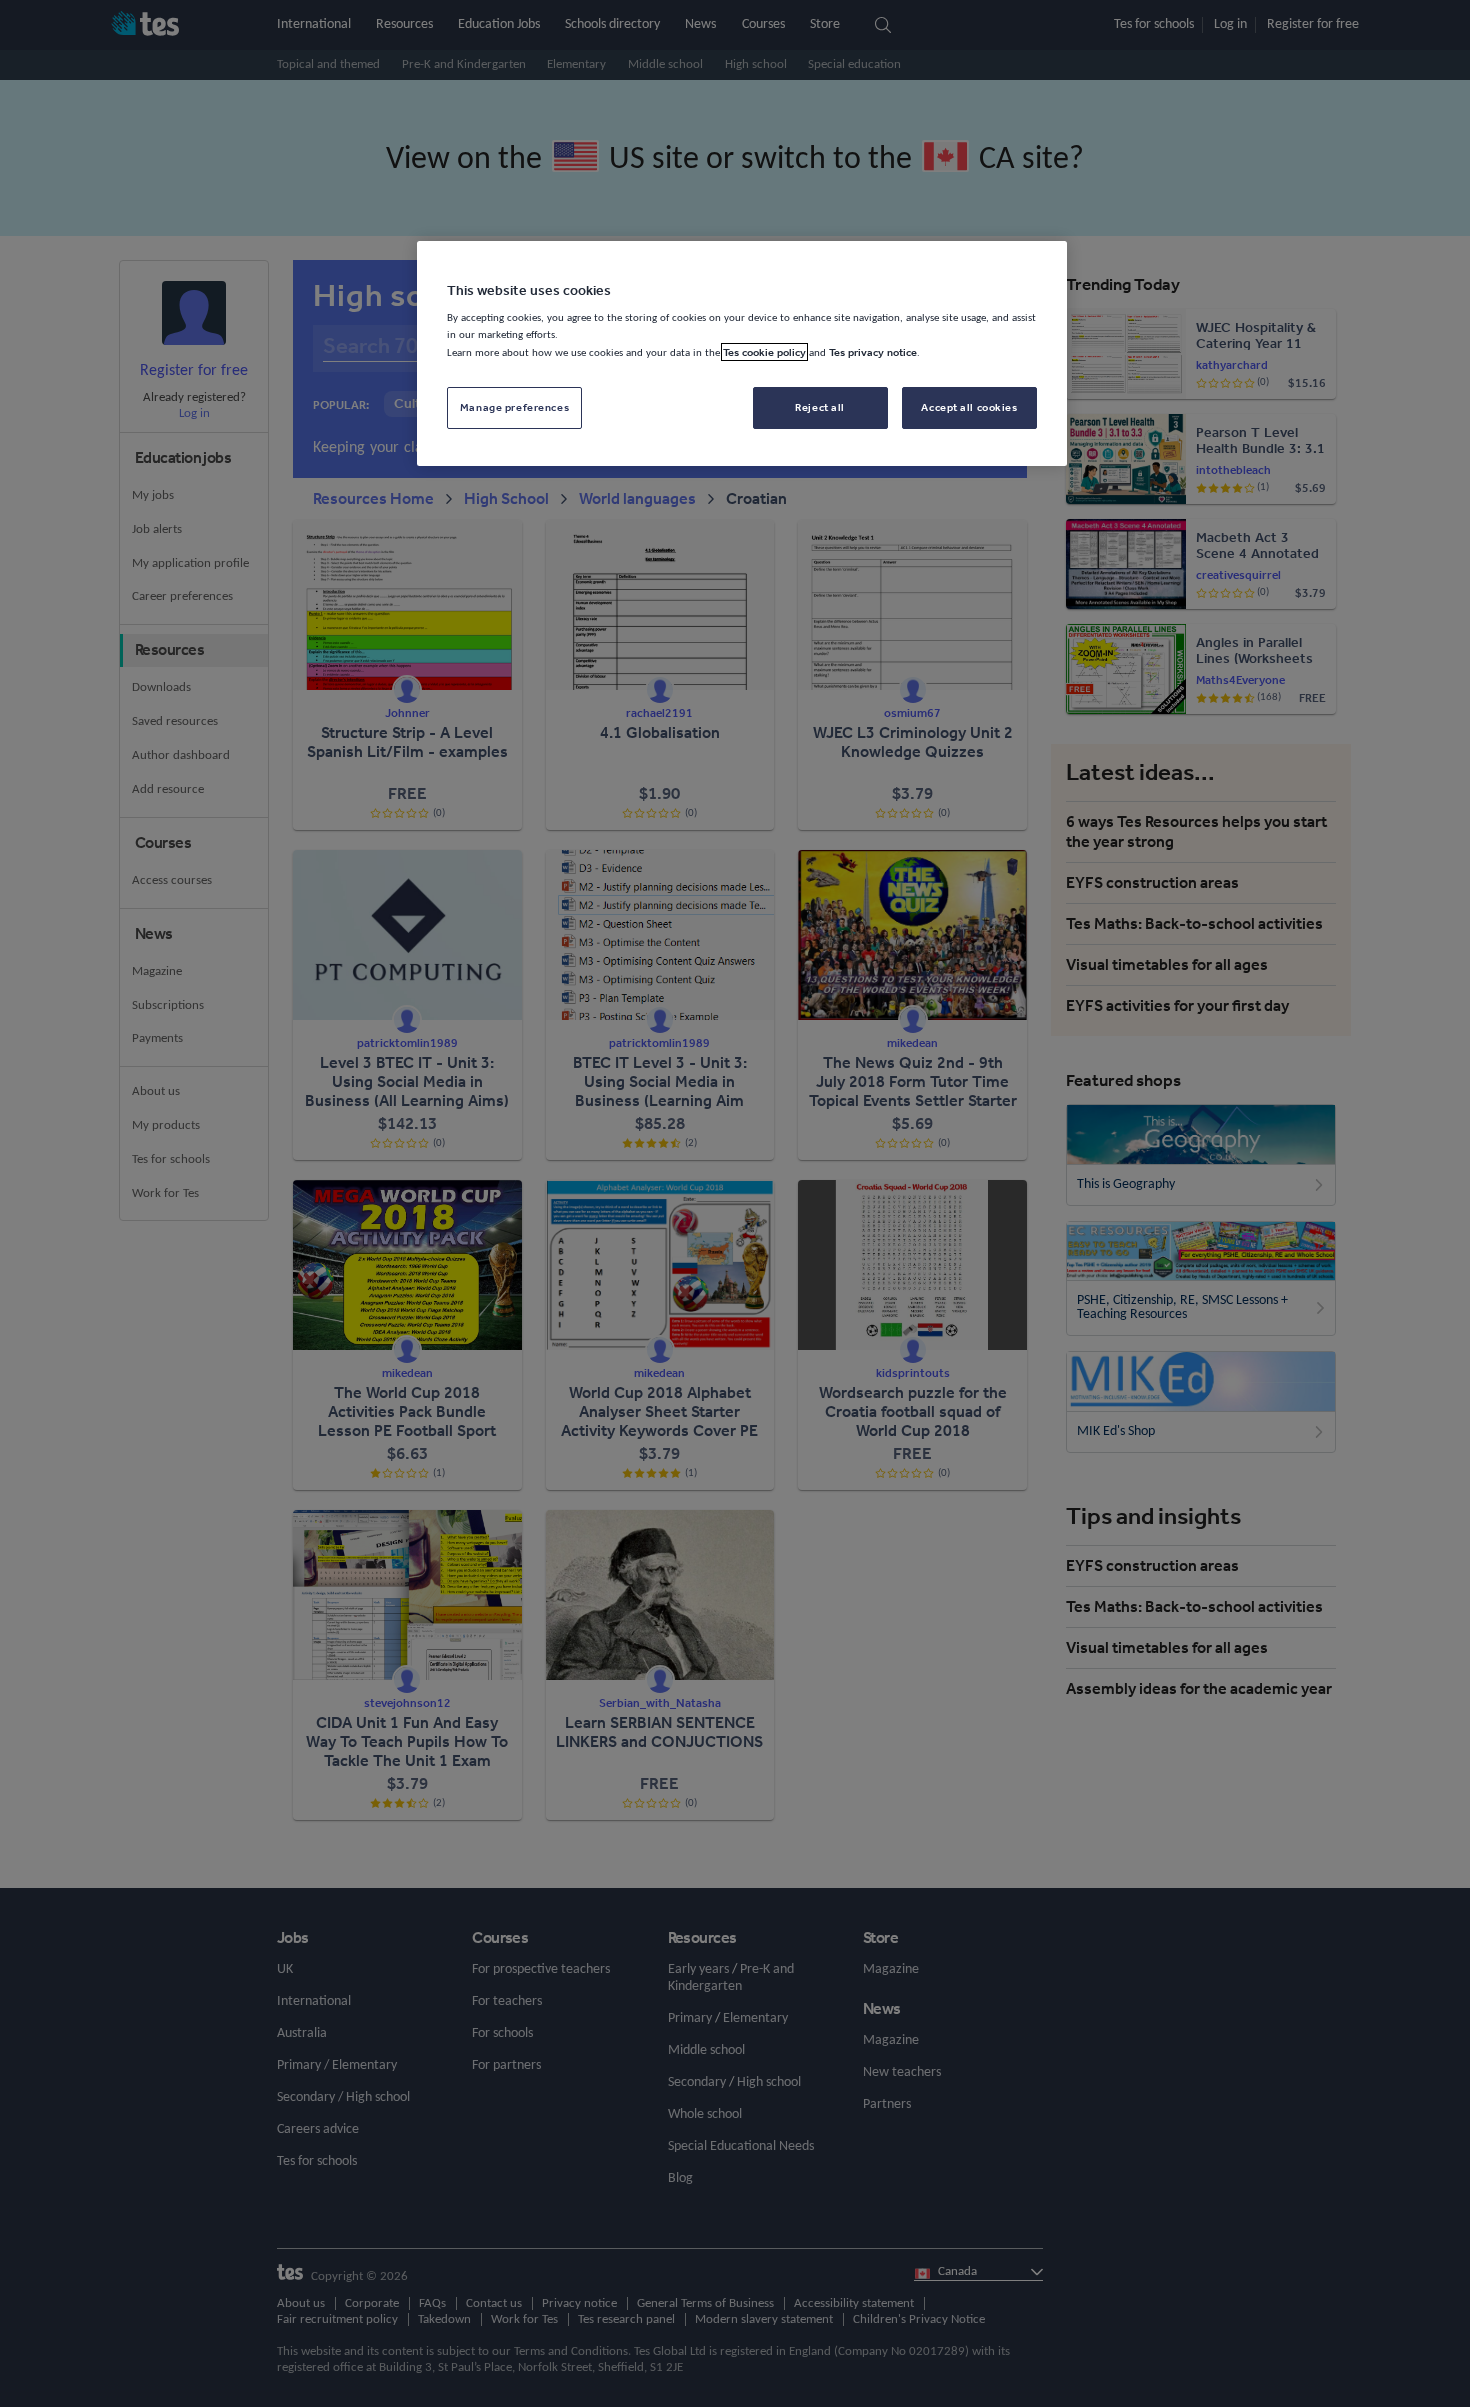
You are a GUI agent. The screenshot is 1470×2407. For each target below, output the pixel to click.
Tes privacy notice (873, 352)
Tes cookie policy (764, 352)
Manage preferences (514, 407)
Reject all (820, 407)
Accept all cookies (969, 407)
